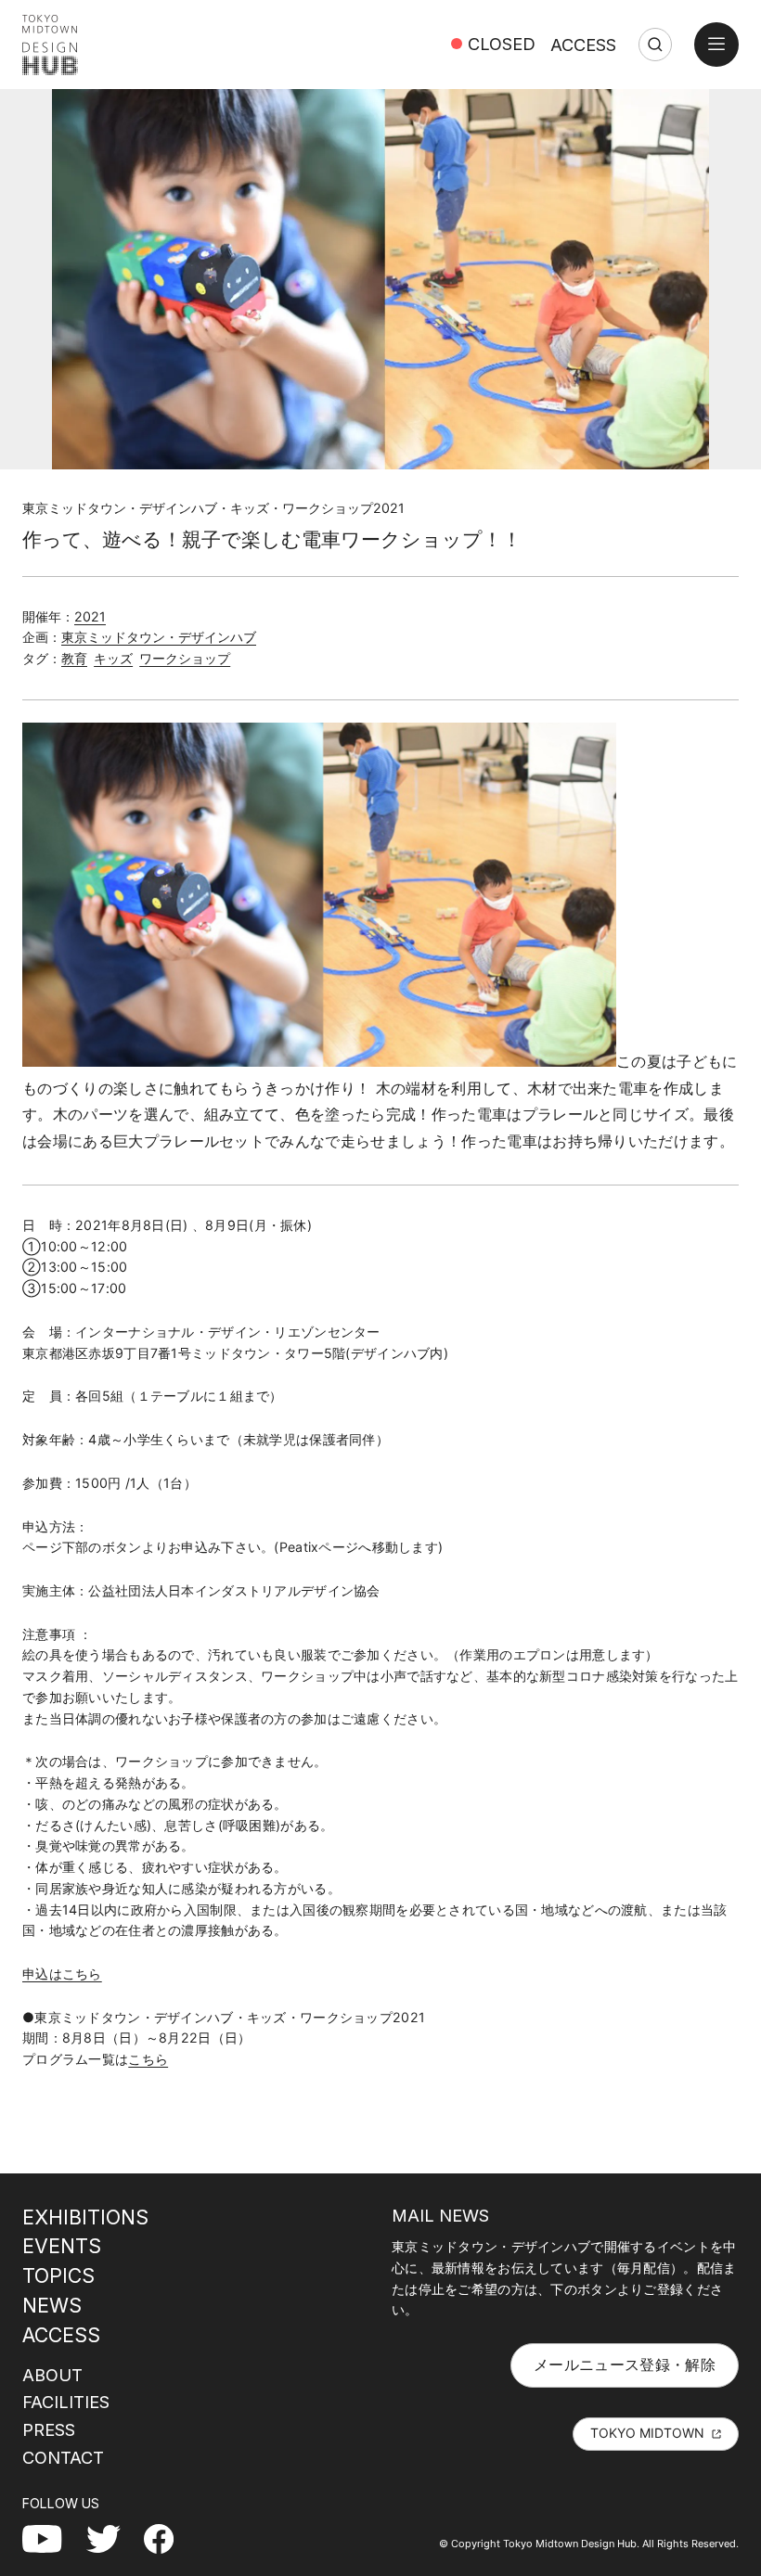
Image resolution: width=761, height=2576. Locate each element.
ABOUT (52, 2375)
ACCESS (583, 45)
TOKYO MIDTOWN (647, 2433)
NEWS (52, 2305)
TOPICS (58, 2275)
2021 (90, 616)
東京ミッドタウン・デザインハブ (159, 637)
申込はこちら (62, 1974)
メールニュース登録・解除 (625, 2365)
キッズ (113, 658)
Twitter (111, 2538)
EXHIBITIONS (85, 2217)
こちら (148, 2059)
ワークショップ (185, 658)
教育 (74, 658)
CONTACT (63, 2457)
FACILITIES (66, 2402)
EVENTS (62, 2246)
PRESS (49, 2429)
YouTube (52, 2538)
